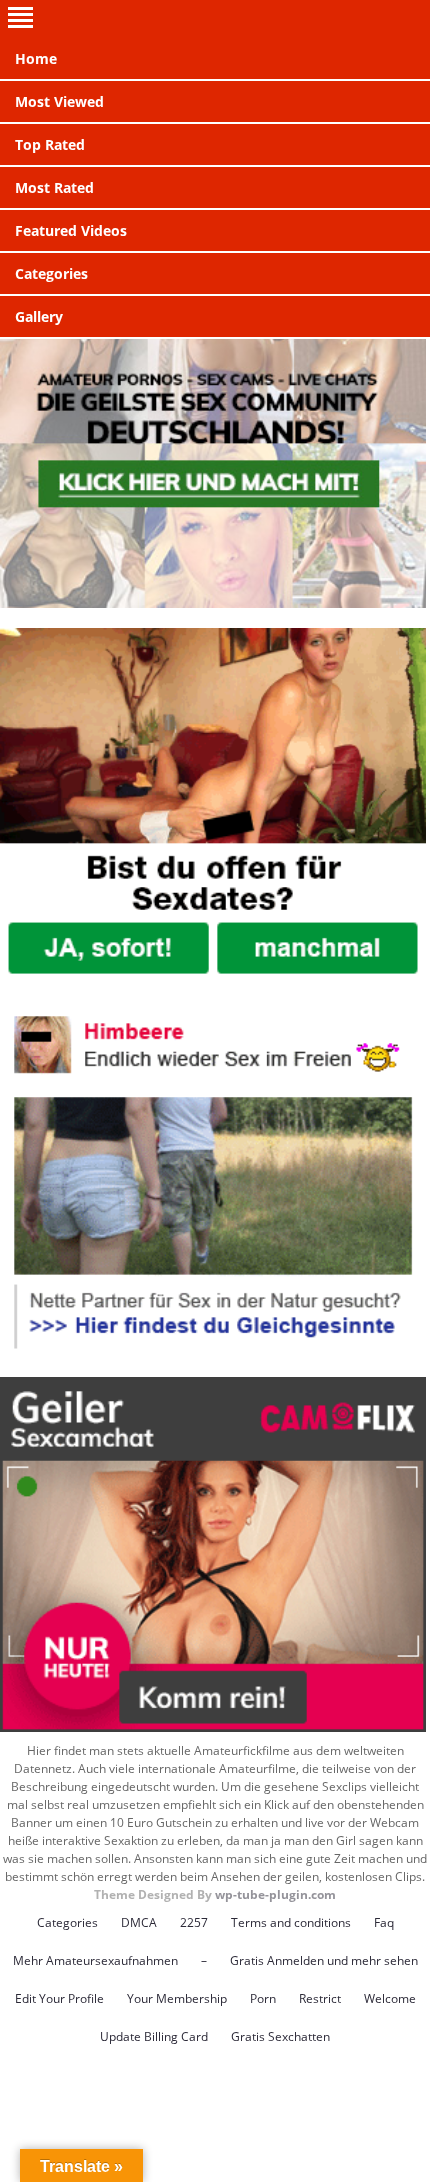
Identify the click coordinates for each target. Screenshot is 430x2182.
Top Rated (50, 144)
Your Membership (177, 1998)
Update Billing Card (154, 2036)
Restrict (320, 1998)
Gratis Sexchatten (280, 2036)
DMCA (139, 1922)
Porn (263, 1998)
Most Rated (54, 187)
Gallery (39, 316)
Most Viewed (59, 101)
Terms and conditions (291, 1922)
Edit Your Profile (59, 1998)
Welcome (390, 1998)
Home (36, 58)
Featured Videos (71, 230)
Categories (51, 273)
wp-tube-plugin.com (275, 1894)
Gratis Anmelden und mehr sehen (324, 1960)
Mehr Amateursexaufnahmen (95, 1960)
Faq (384, 1922)
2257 (194, 1922)
